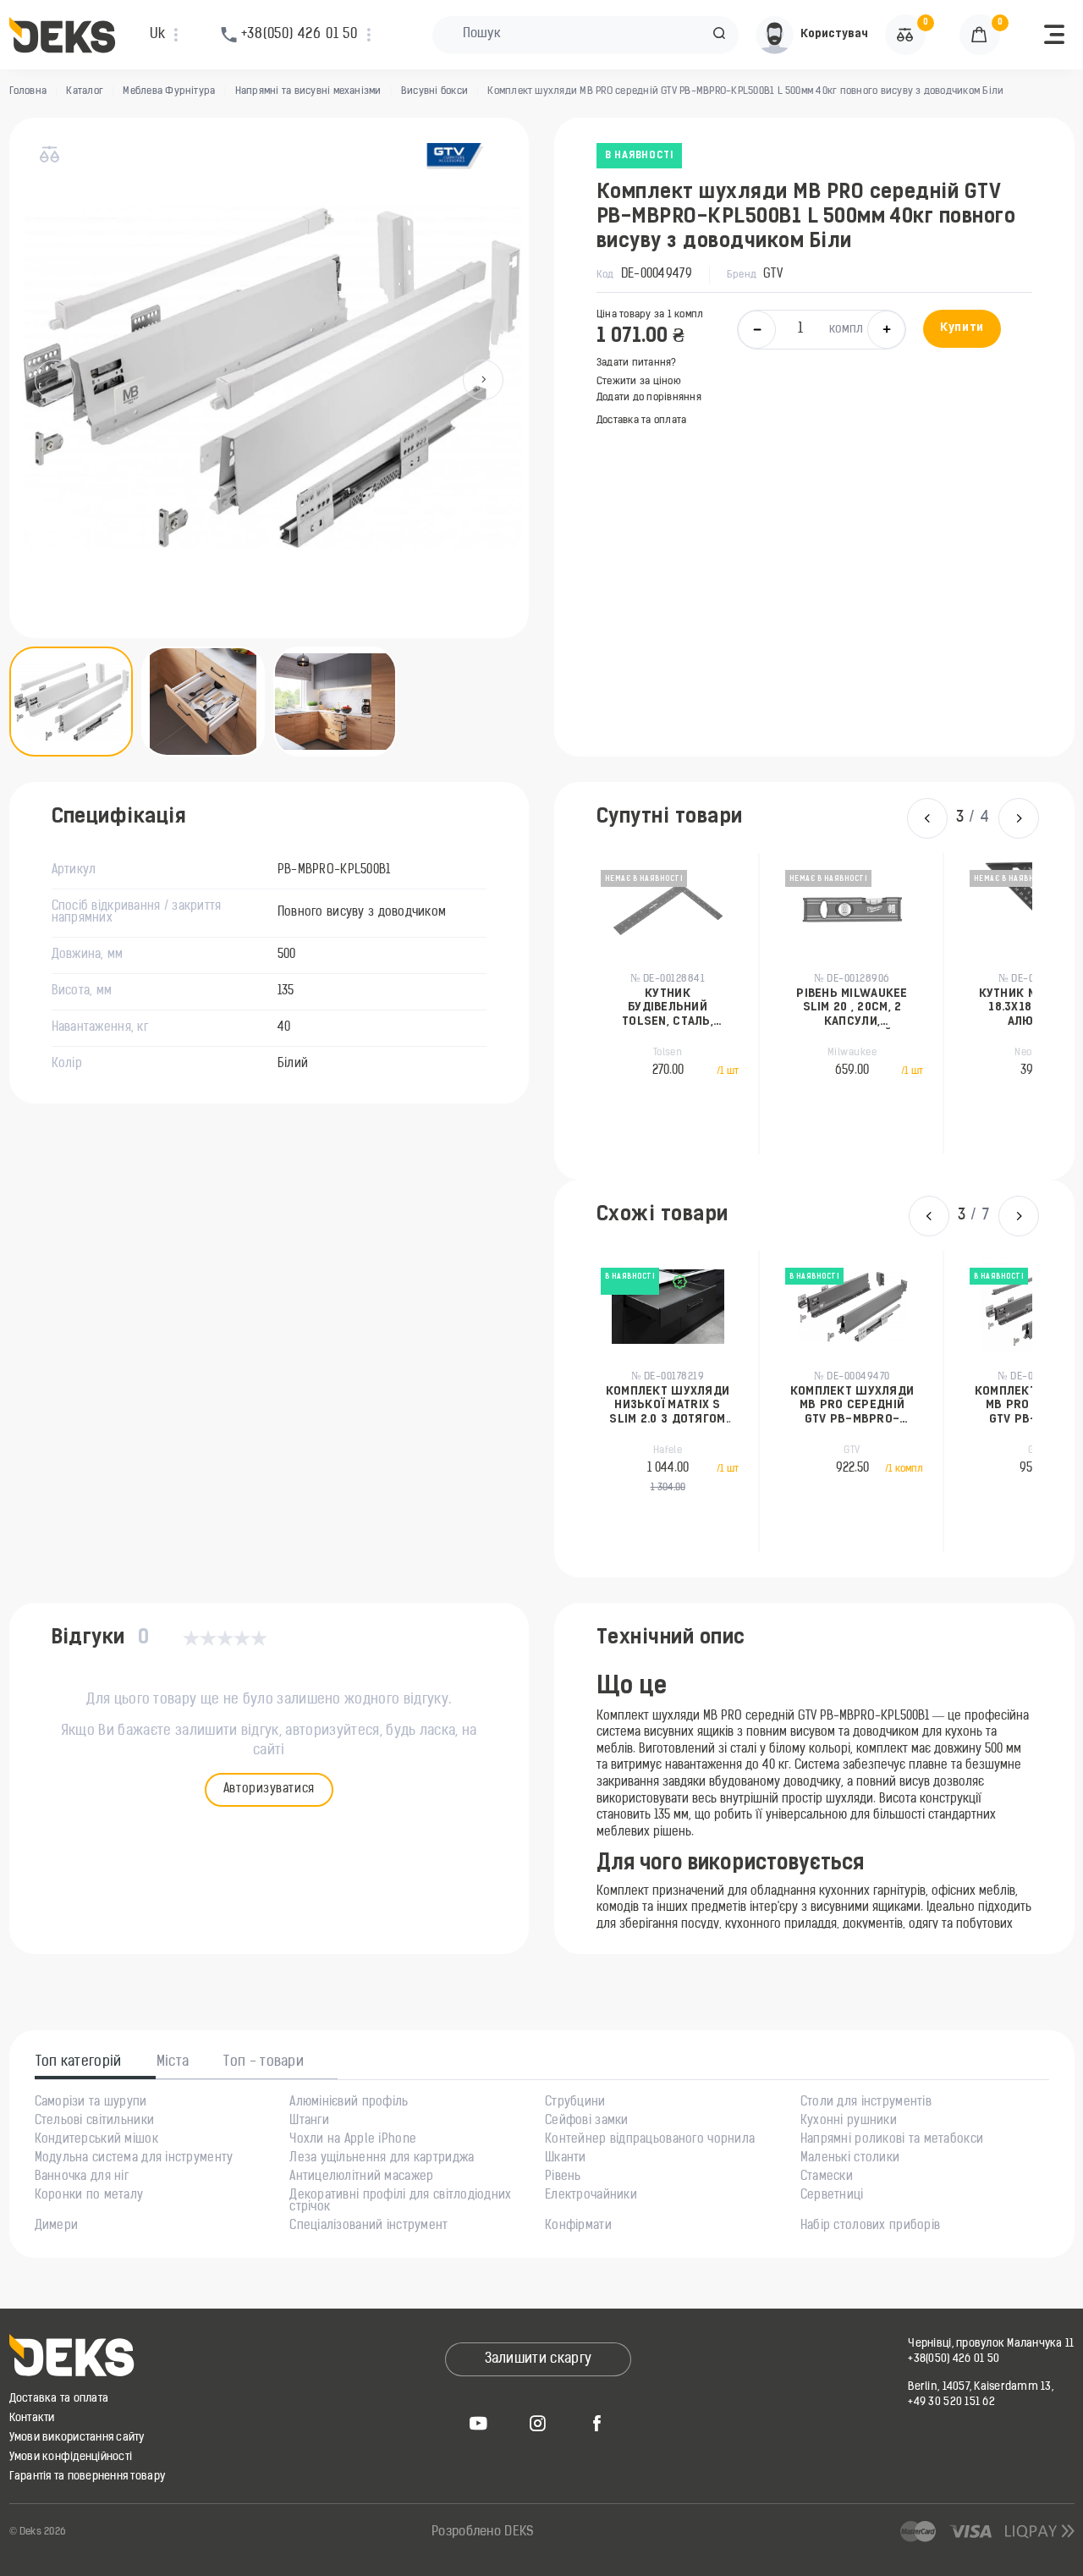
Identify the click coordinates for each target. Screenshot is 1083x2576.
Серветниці (832, 2196)
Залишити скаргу (539, 2359)
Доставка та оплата (641, 421)
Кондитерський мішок (96, 2140)
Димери (57, 2226)
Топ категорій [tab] (79, 2062)
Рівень (563, 2177)
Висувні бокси (434, 91)
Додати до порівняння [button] (649, 398)
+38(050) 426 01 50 (954, 2359)
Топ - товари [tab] (264, 2062)
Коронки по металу (89, 2196)
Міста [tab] (173, 2062)
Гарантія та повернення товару (88, 2477)
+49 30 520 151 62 (951, 2402)
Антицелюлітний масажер (361, 2177)
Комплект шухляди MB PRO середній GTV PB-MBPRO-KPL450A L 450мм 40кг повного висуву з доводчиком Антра (694, 1406)
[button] (719, 35)
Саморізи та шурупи (91, 2103)
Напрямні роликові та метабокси (892, 2140)
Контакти (32, 2418)
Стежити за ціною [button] (639, 382)
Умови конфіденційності (71, 2457)
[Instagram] (538, 2423)
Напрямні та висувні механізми (308, 91)
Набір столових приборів (870, 2226)
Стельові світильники (95, 2122)
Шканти (566, 2159)
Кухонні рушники (849, 2122)
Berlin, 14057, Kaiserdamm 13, (981, 2387)
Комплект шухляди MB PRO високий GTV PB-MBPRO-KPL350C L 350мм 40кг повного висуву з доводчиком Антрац (878, 1406)
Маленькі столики (850, 2159)
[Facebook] (597, 2423)
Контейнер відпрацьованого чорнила (650, 2140)
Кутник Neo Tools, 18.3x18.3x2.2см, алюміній (965, 1008)
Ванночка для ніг (82, 2177)
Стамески (827, 2177)
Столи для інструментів (866, 2103)
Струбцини (575, 2103)
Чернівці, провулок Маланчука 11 (991, 2344)
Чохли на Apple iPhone (353, 2140)
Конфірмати (578, 2226)
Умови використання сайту (77, 2438)
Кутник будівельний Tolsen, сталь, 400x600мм (596, 1008)
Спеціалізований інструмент (368, 2226)
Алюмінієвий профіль (349, 2103)
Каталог (85, 91)
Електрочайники (591, 2196)
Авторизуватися (269, 1789)
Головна (28, 91)
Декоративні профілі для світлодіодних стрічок (400, 2202)
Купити (962, 328)
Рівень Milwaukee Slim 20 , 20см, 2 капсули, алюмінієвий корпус (780, 1008)
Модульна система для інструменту (134, 2159)
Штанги (309, 2122)
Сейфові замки (587, 2122)
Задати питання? (637, 363)
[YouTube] (479, 2423)
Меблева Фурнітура (169, 91)
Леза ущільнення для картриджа (382, 2159)
